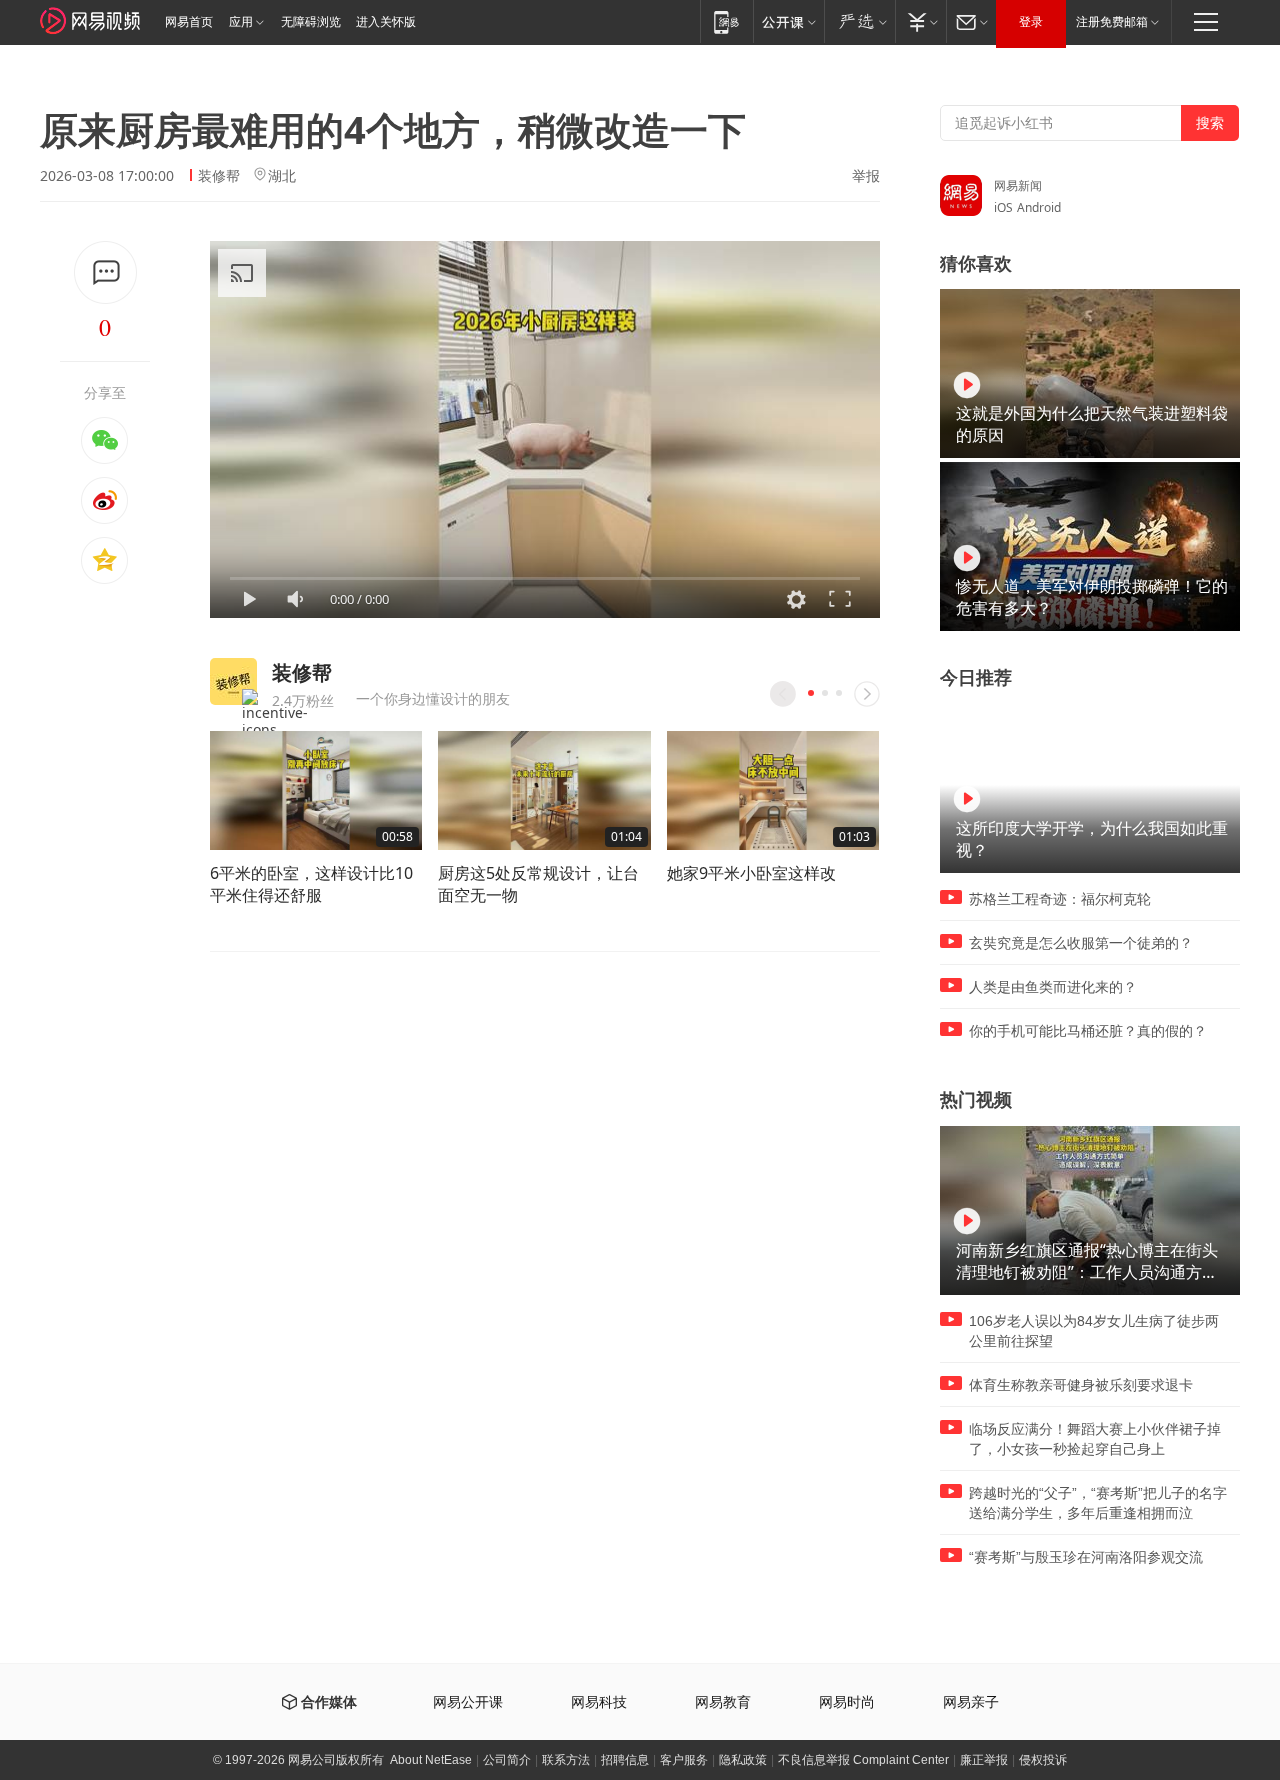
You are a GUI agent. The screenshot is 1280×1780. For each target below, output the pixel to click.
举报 (866, 176)
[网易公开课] (788, 21)
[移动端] (726, 21)
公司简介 (507, 1760)
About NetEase (431, 1760)
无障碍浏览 (311, 22)
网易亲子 (971, 1702)
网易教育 (723, 1702)
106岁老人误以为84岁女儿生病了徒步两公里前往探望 (1094, 1331)
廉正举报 (984, 1760)
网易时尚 (847, 1702)
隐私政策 (743, 1760)
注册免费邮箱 (1112, 22)
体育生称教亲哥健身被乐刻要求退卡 (1081, 1385)
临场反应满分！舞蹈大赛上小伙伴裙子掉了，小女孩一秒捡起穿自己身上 (1095, 1439)
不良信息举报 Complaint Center (863, 1760)
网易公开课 (468, 1702)
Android (1039, 207)
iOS (1003, 207)
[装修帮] (233, 681)
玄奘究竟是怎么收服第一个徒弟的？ (1081, 943)
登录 (1031, 22)
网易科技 (599, 1702)
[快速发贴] (105, 272)
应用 (241, 22)
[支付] (920, 21)
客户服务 (684, 1760)
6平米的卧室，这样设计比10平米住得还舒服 (311, 884)
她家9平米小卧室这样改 (751, 873)
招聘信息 (625, 1760)
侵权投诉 (1043, 1760)
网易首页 (189, 22)
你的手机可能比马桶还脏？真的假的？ (1088, 1031)
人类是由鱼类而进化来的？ (1053, 987)
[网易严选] (859, 21)
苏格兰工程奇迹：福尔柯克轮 (1060, 899)
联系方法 (566, 1760)
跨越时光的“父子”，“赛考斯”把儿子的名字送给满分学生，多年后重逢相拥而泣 (1098, 1503)
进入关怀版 (386, 22)
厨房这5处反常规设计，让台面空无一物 (538, 884)
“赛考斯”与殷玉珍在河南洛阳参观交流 (1086, 1557)
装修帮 (219, 175)
